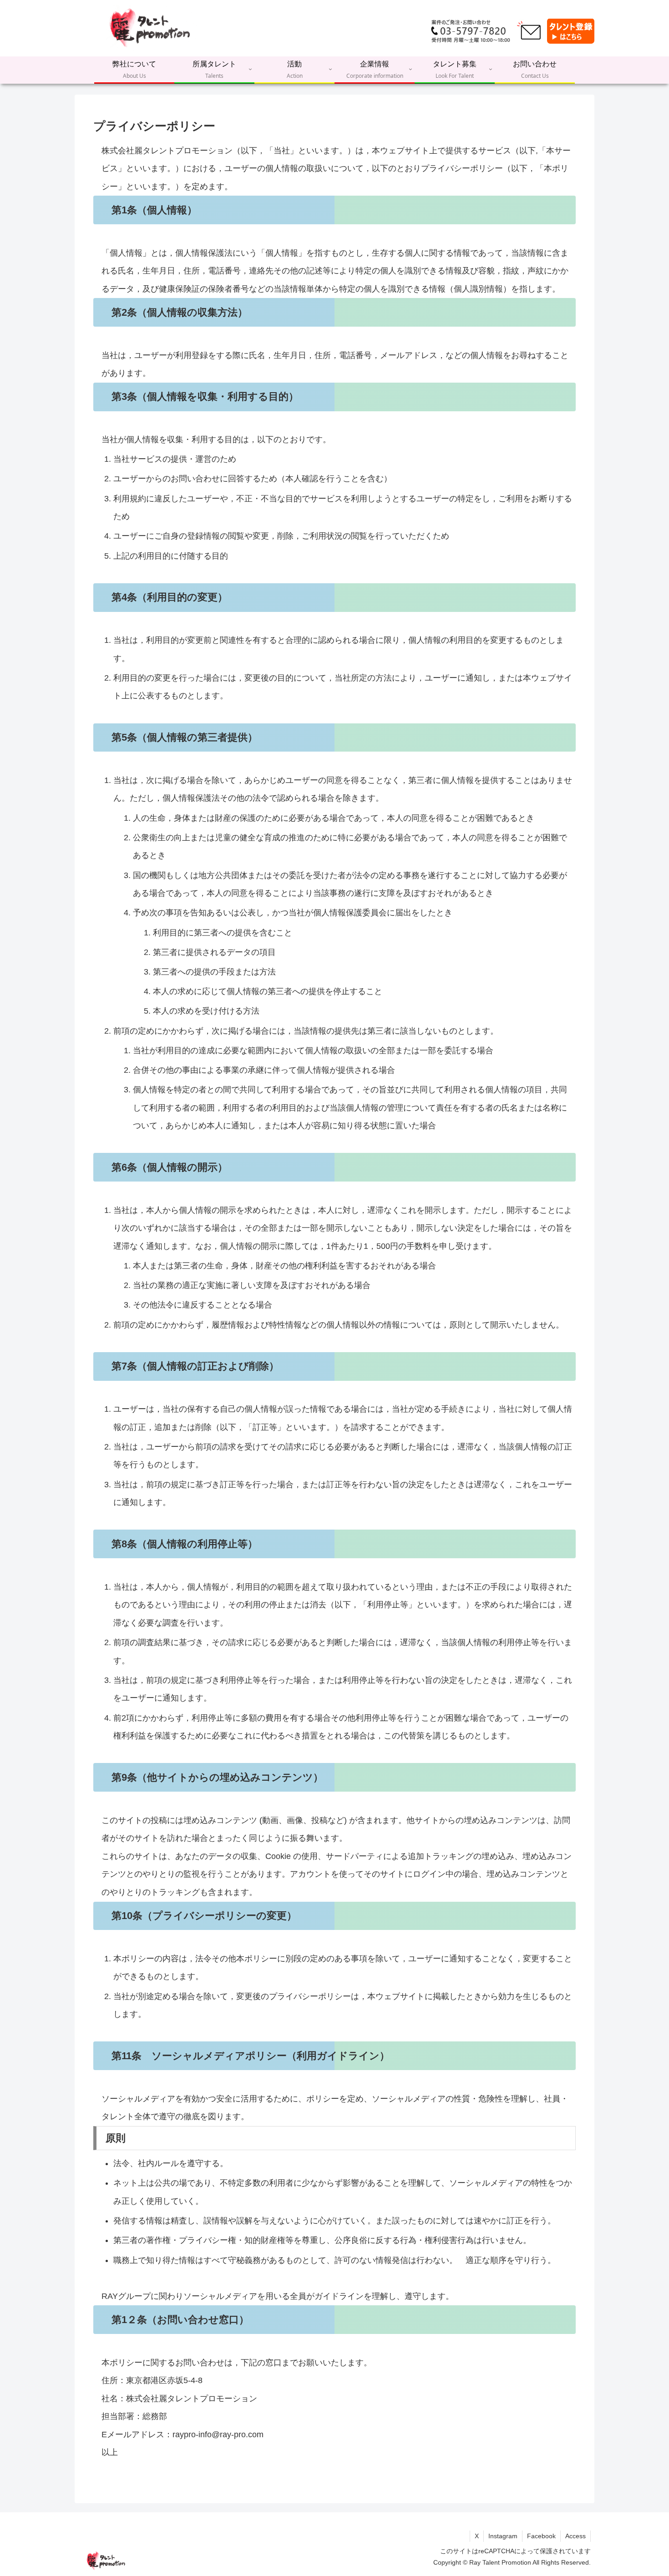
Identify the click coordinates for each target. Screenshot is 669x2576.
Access (575, 2536)
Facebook (541, 2536)
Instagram (503, 2536)
